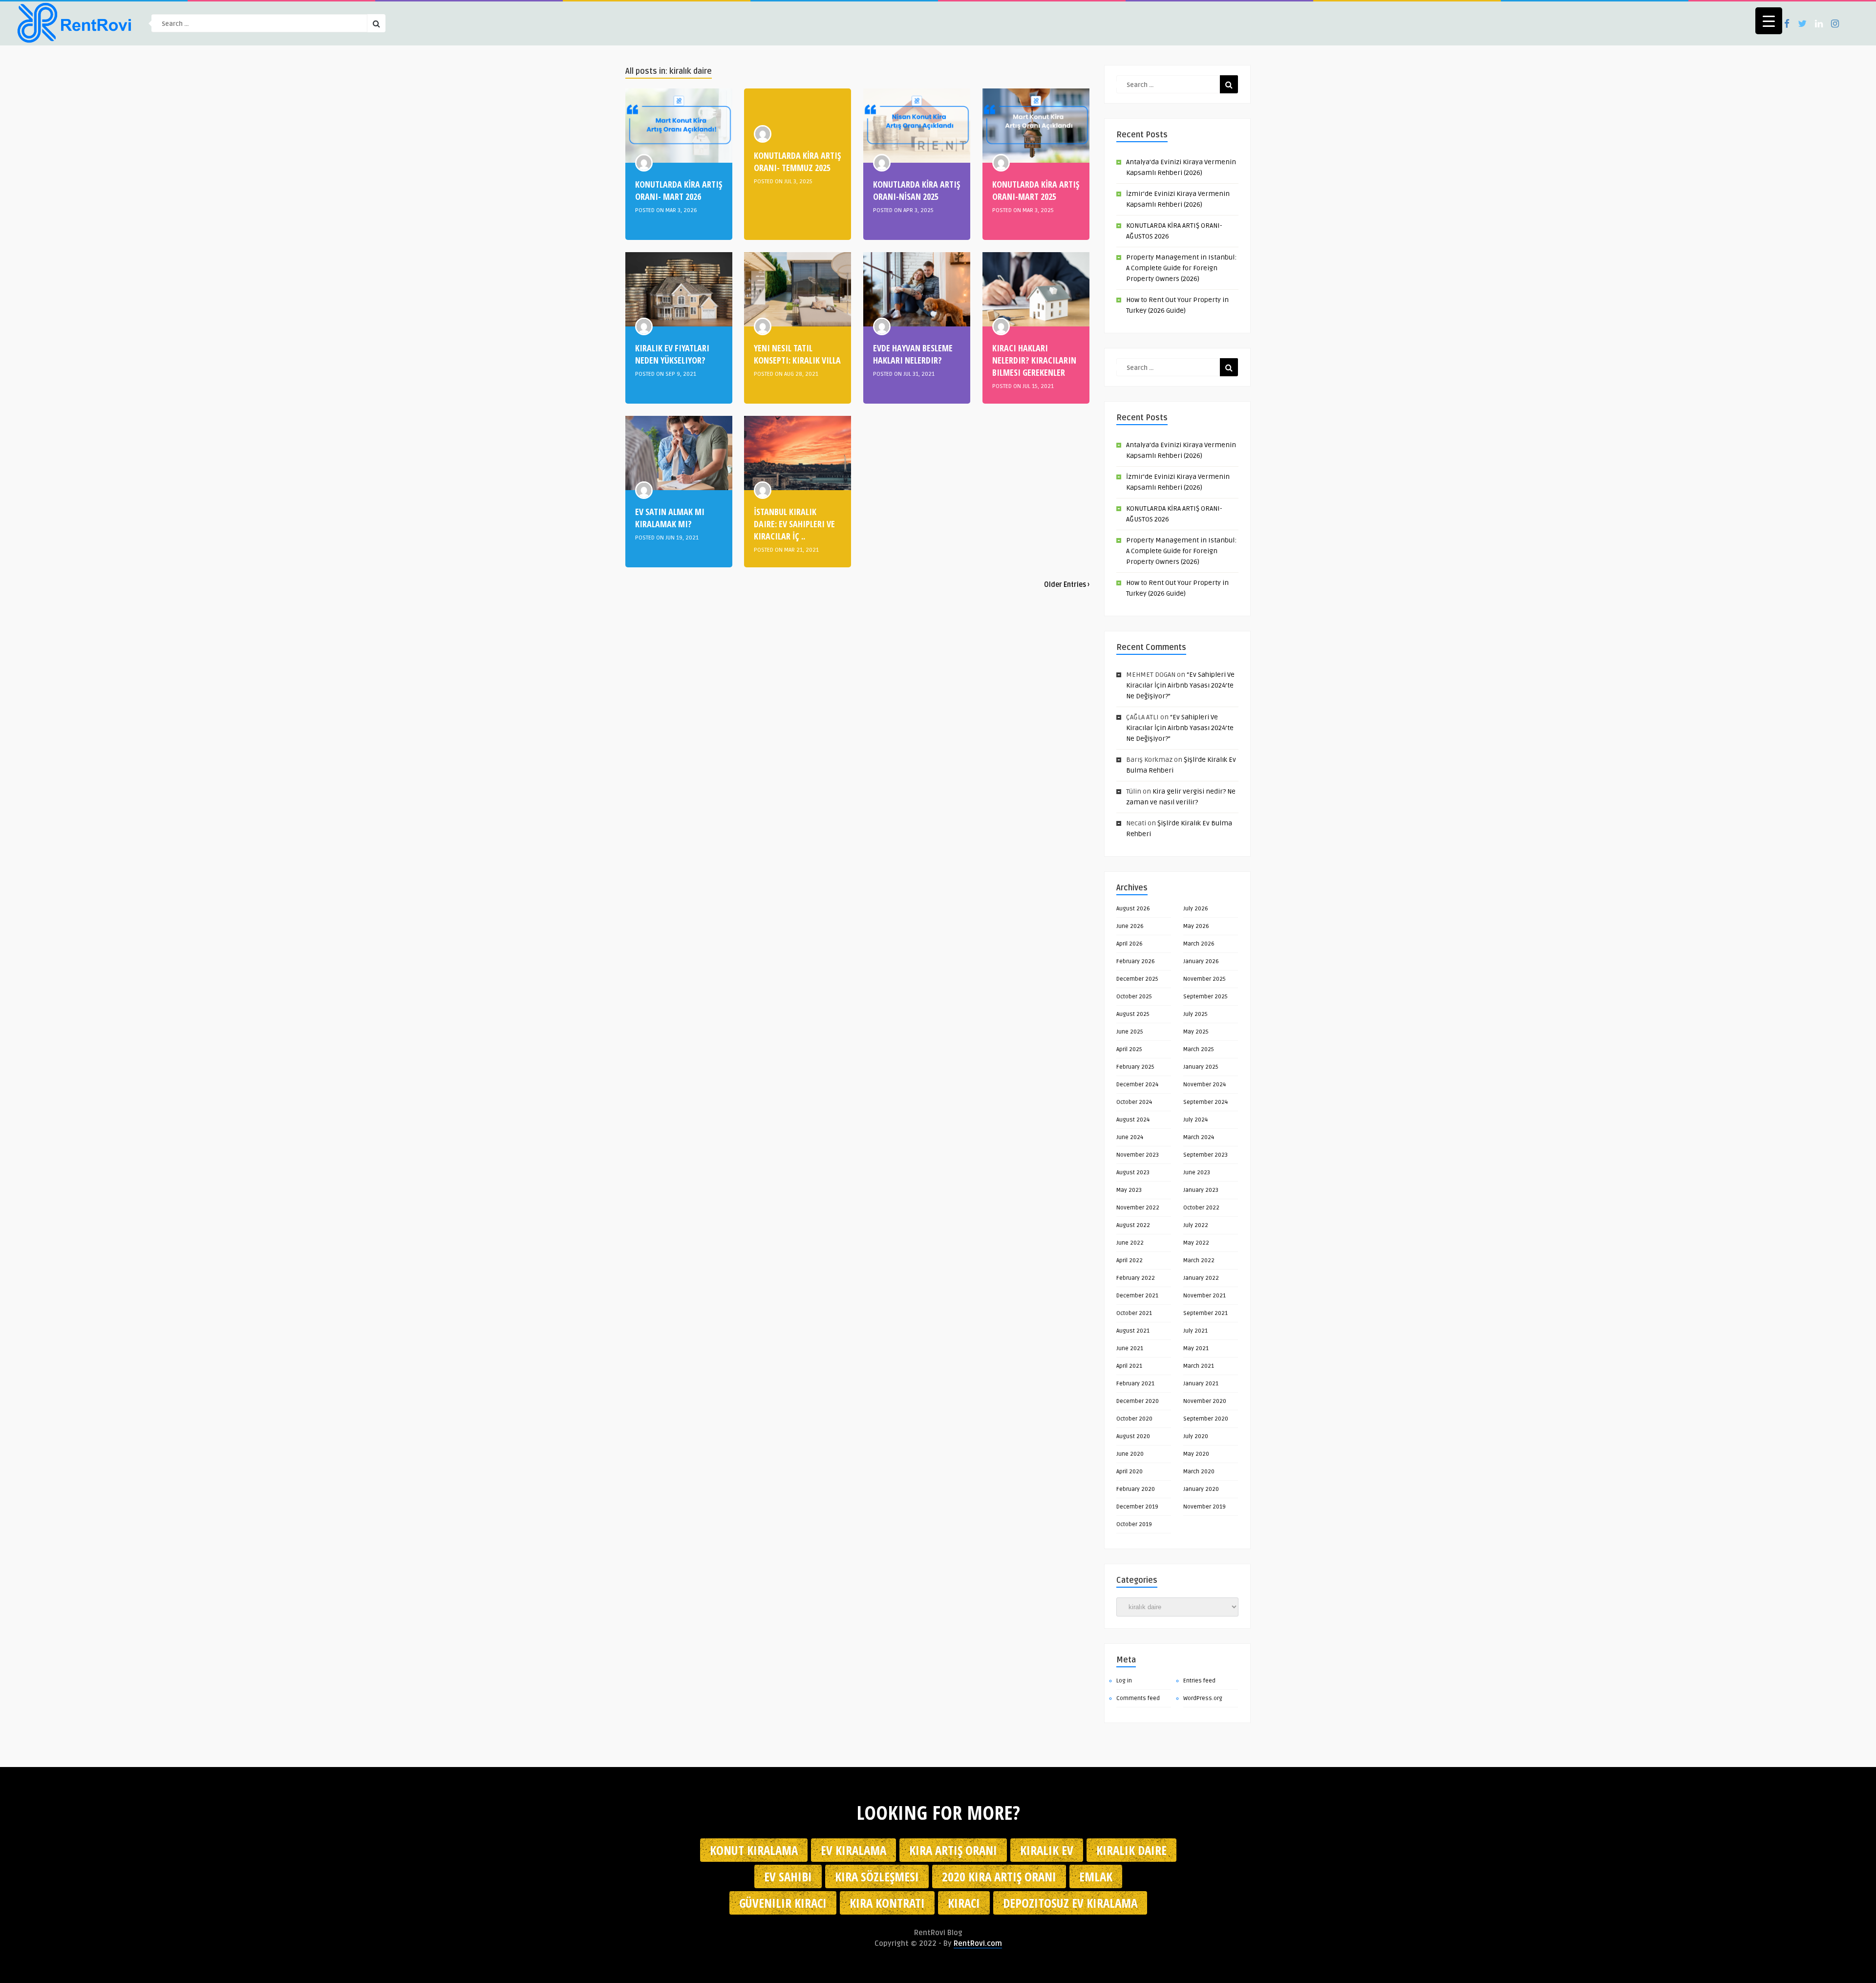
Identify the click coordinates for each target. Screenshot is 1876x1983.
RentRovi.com (978, 1943)
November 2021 (1204, 1296)
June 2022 (1130, 1243)
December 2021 (1137, 1296)
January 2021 (1201, 1384)
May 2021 (1196, 1348)
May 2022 (1196, 1243)
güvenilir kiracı (783, 1903)
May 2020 (1196, 1454)
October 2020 (1134, 1419)
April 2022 (1130, 1261)
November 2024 (1204, 1085)
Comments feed (1138, 1698)
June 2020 (1130, 1454)
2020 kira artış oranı (999, 1876)
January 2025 (1201, 1067)
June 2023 (1197, 1173)
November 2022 (1138, 1208)
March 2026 (1199, 944)
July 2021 (1195, 1331)
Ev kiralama (853, 1850)
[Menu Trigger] (1769, 21)
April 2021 (1129, 1366)
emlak (1096, 1876)
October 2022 (1201, 1208)
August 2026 (1133, 909)
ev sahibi (788, 1876)
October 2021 (1134, 1313)
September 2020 (1206, 1419)
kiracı (964, 1903)
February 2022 (1136, 1278)
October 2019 (1134, 1524)
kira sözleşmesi (877, 1876)
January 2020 (1201, 1489)
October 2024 (1134, 1102)
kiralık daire (1131, 1850)
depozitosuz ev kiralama (1070, 1903)
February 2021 (1135, 1384)
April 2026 (1130, 944)
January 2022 (1201, 1278)
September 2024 (1205, 1102)
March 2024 (1199, 1137)
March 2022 (1199, 1261)
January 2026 (1201, 961)
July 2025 (1195, 1014)
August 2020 (1133, 1436)
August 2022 (1133, 1225)
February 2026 (1136, 961)
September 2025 (1205, 997)
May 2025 (1196, 1032)
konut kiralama (754, 1850)
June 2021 (1130, 1348)
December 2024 (1137, 1085)
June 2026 (1130, 926)
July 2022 (1196, 1225)
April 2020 (1130, 1472)
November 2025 (1204, 979)
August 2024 (1133, 1120)
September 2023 (1205, 1155)
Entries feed (1199, 1681)
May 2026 (1196, 926)
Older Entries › (1067, 585)
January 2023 (1201, 1190)
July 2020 (1196, 1436)
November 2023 (1138, 1155)
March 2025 (1199, 1049)
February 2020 (1136, 1489)
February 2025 (1135, 1067)
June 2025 (1130, 1032)
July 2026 (1196, 909)
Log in (1124, 1681)
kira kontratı (887, 1903)
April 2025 (1129, 1049)
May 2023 (1129, 1190)
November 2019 (1204, 1507)
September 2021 (1205, 1313)
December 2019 (1137, 1507)
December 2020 (1138, 1401)
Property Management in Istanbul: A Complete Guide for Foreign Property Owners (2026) (1181, 268)
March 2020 (1199, 1472)
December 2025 (1137, 979)
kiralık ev (1047, 1850)
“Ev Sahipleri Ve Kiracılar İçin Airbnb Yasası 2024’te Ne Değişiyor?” (1180, 685)
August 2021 (1133, 1331)
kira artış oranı (953, 1850)
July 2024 (1195, 1120)
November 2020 (1205, 1401)
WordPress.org (1203, 1698)
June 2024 (1130, 1137)
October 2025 (1134, 997)
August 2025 (1133, 1014)
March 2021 (1199, 1366)
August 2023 (1133, 1173)
